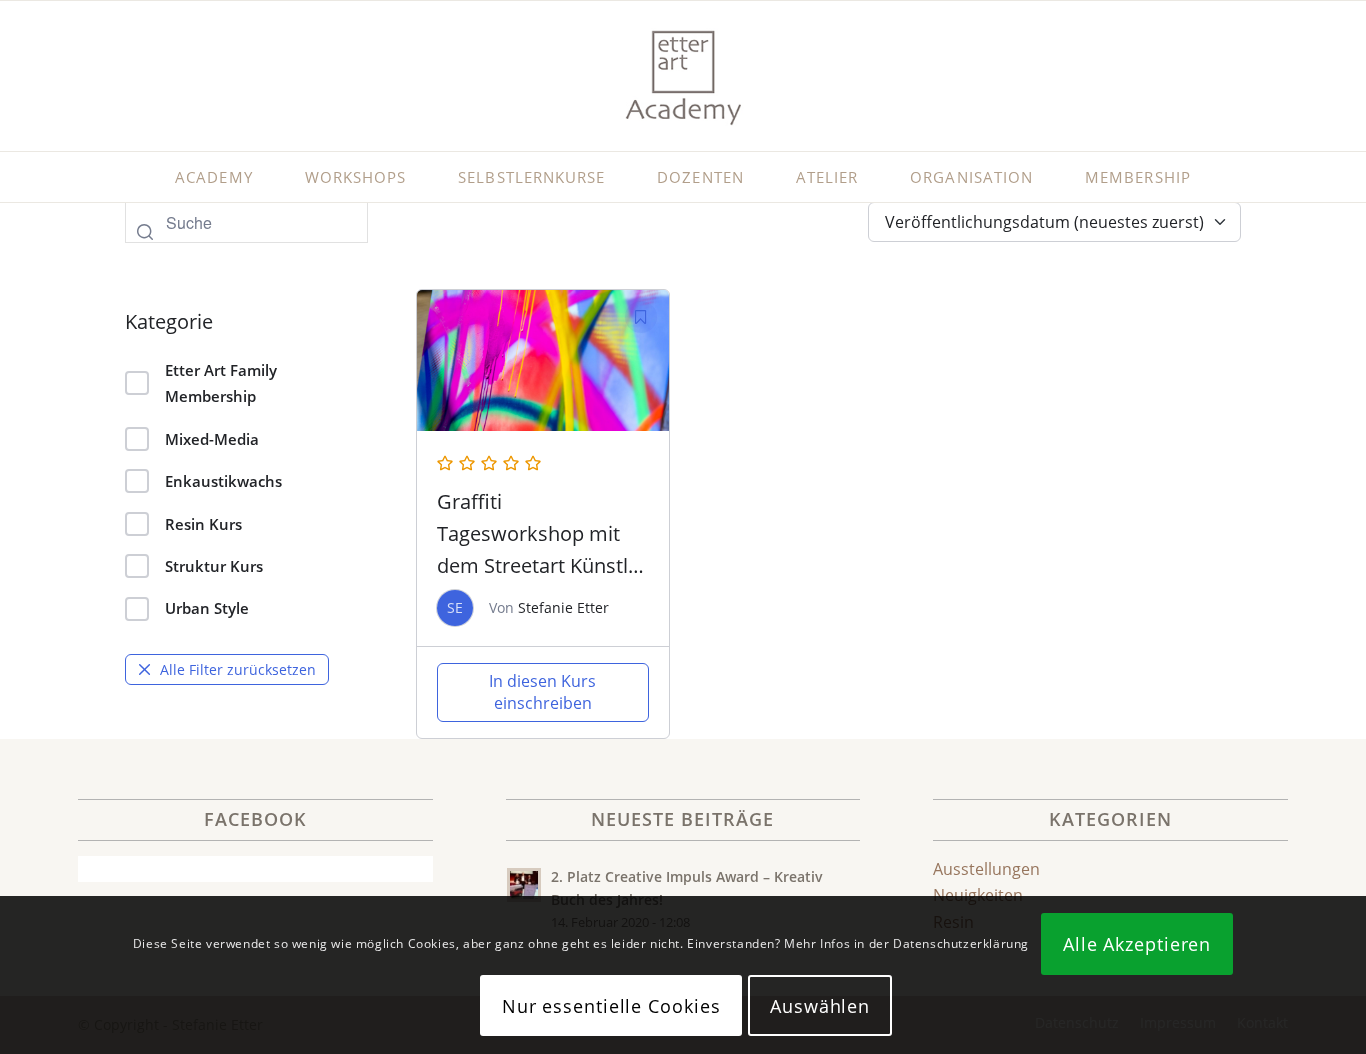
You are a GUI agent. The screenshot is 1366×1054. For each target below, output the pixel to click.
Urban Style (207, 608)
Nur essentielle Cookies (611, 1006)
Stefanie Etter (563, 607)
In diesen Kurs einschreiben (542, 692)
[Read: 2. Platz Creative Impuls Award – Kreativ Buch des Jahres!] (524, 885)
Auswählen (820, 1006)
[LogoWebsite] (683, 76)
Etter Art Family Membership (221, 383)
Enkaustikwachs (223, 481)
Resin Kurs (203, 524)
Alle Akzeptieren (1137, 944)
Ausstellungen (986, 869)
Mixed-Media (212, 439)
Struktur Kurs (214, 566)
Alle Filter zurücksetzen (238, 669)
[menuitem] (213, 177)
